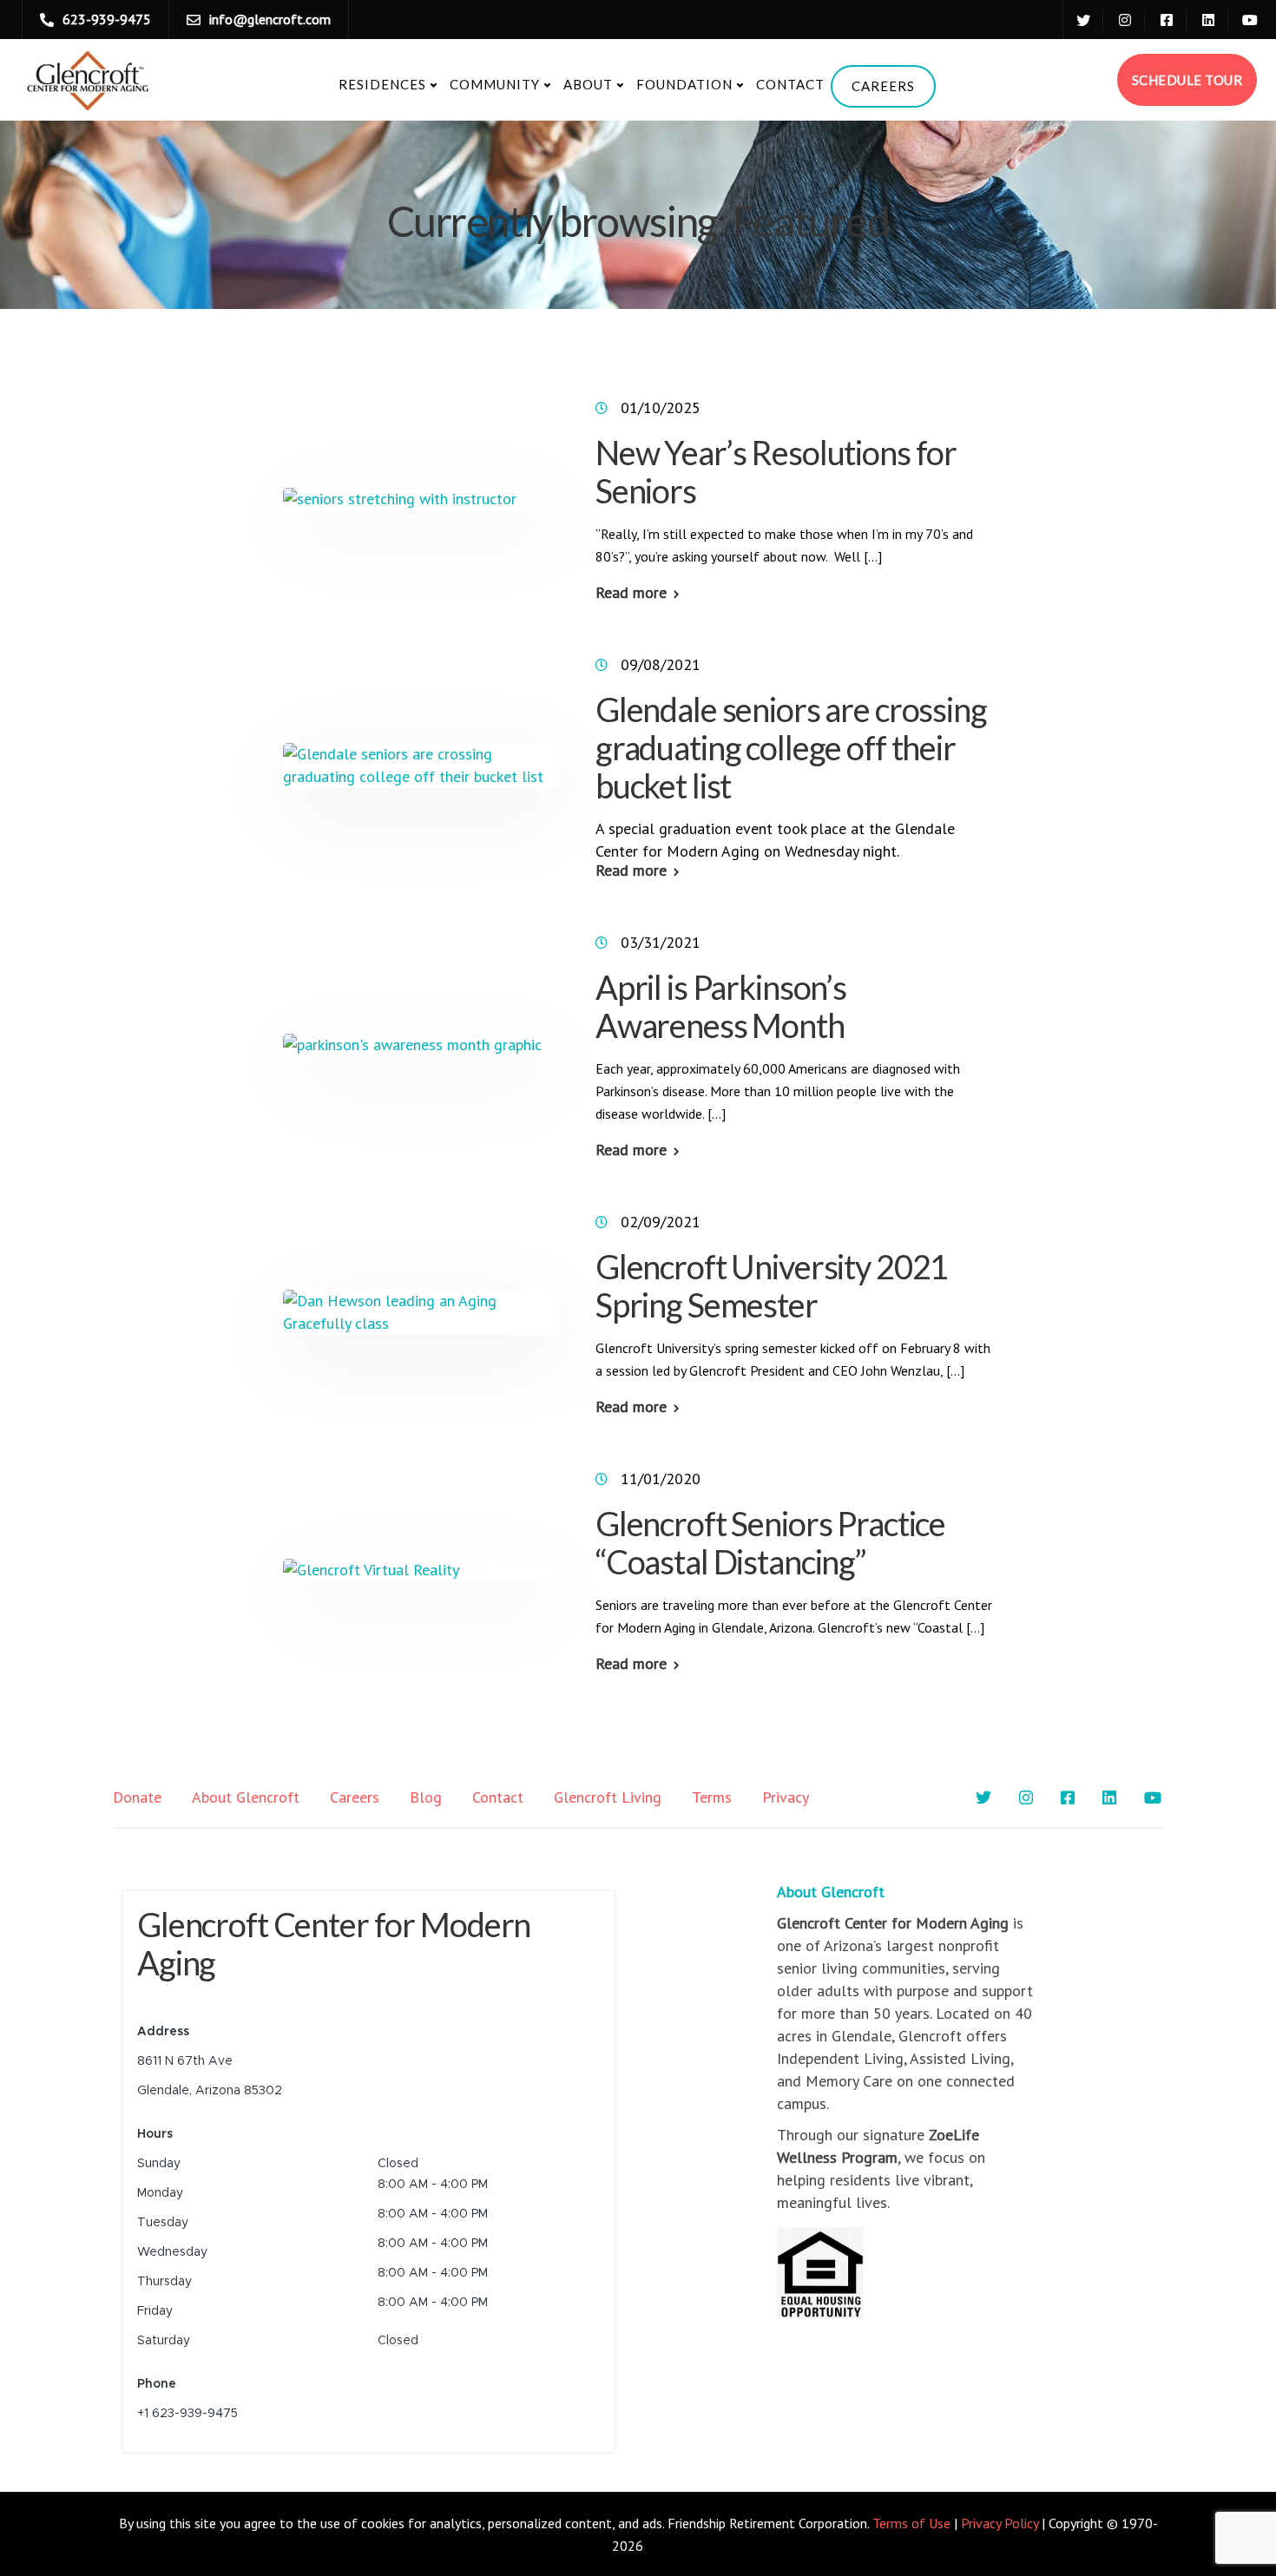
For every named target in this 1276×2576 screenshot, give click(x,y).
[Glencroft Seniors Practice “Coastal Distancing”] (371, 1569)
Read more (631, 593)
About (588, 84)
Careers (883, 86)
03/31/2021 (661, 942)
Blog (426, 1797)
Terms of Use (911, 2523)
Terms (712, 1797)
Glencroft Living (608, 1797)
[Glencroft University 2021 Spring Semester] (422, 1311)
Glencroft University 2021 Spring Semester (772, 1285)
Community (495, 84)
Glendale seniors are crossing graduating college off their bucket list (791, 747)
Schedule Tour (1187, 80)
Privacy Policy (1000, 2523)
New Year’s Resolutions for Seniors (776, 471)
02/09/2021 (661, 1222)
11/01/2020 (661, 1479)
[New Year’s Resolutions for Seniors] (400, 498)
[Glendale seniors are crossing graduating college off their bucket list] (422, 764)
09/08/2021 (661, 664)
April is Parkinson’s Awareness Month (721, 1006)
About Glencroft (246, 1797)
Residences (382, 84)
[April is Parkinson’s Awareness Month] (412, 1044)
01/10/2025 (661, 407)
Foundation (684, 84)
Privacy (786, 1797)
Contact (790, 84)
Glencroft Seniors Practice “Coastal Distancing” (770, 1542)
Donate (137, 1797)
